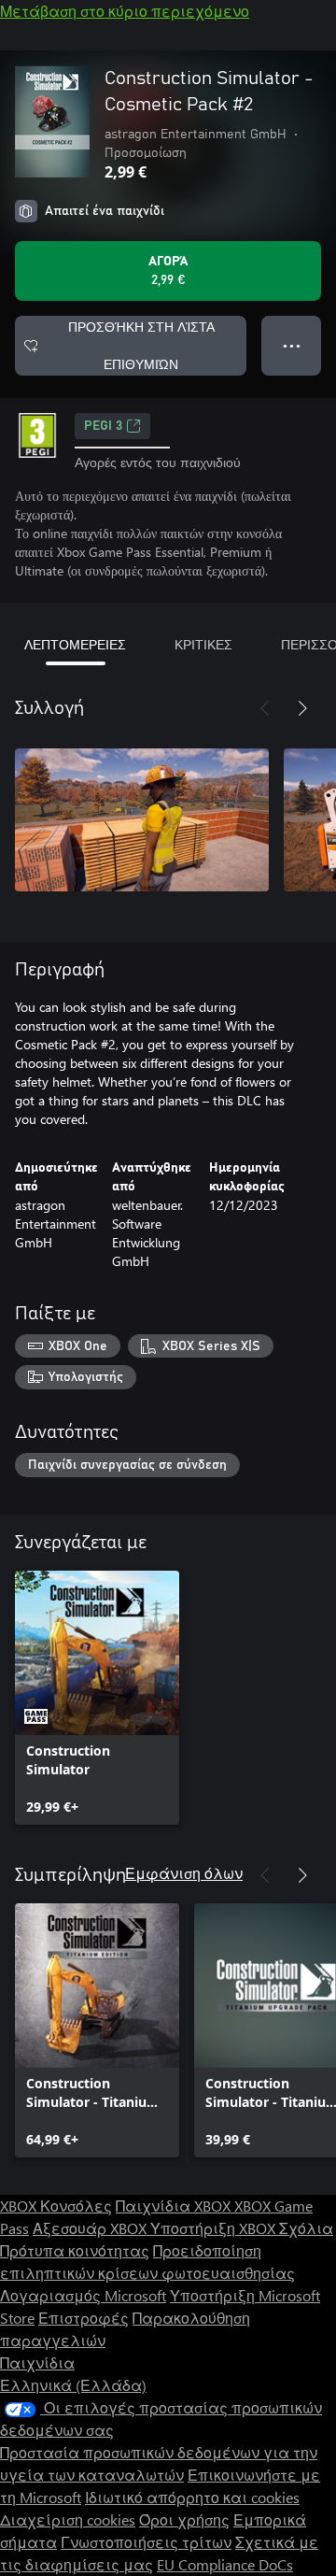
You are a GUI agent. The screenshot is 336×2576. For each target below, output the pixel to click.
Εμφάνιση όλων (184, 1873)
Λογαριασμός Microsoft (83, 2295)
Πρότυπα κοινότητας (75, 2250)
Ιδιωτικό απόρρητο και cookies (192, 2497)
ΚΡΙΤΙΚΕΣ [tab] (203, 644)
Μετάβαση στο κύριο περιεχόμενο (125, 11)
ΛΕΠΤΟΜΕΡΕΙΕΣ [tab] (75, 644)
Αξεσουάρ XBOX (91, 2228)
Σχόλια (306, 2228)
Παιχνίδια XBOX (175, 2206)
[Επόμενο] (302, 708)
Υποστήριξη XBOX (215, 2228)
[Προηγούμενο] (265, 708)
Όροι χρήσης (184, 2519)
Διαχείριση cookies (68, 2519)
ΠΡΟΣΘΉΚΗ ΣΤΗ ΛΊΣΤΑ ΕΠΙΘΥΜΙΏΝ (141, 345)
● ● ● (292, 345)
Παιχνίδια (37, 2363)
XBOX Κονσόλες (56, 2206)
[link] (97, 1698)
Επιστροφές (84, 2318)
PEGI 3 (103, 426)
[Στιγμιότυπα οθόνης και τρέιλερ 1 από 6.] (142, 820)
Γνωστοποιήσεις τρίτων (146, 2542)
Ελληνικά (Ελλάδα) (73, 2385)
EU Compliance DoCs (225, 2564)
